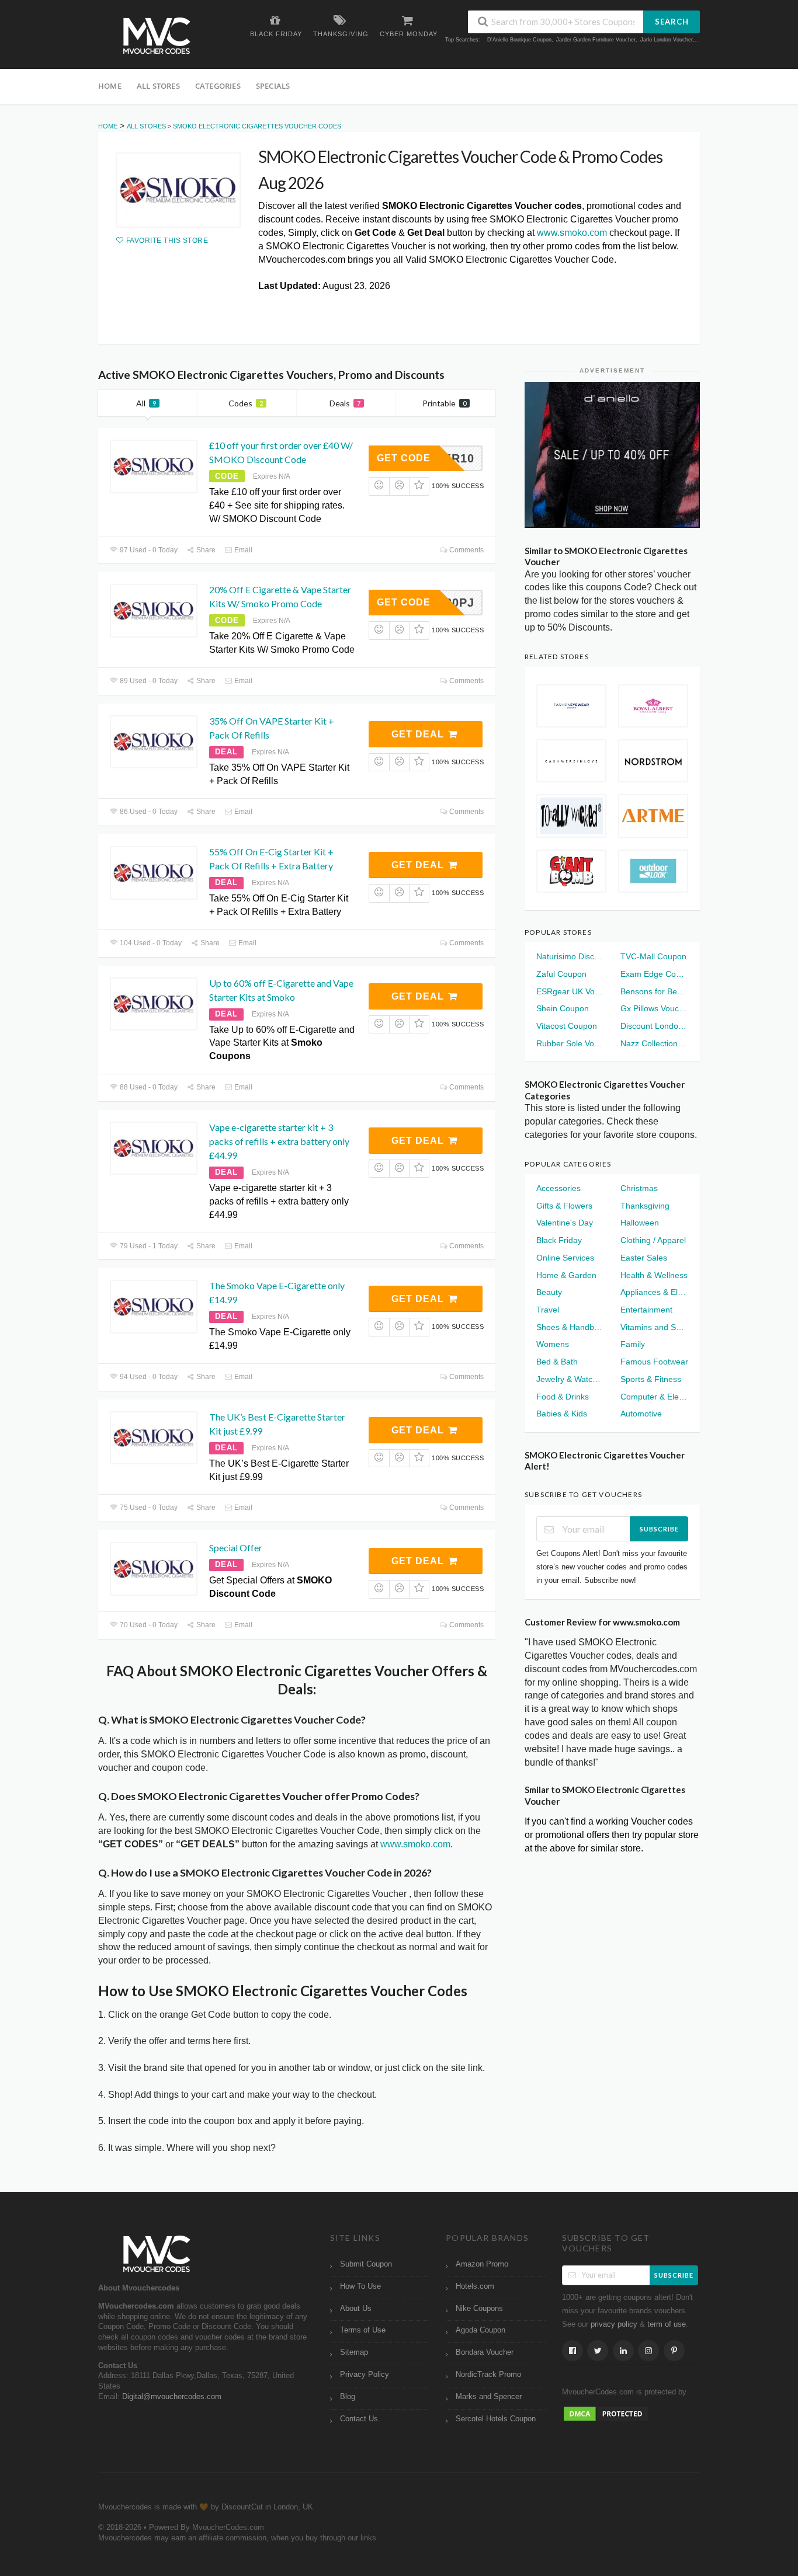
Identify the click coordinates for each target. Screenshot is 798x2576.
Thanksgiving (645, 1206)
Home (110, 86)
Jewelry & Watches (570, 1379)
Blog (348, 2397)
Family (633, 1344)
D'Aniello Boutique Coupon (519, 40)
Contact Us (359, 2419)
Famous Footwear (654, 1362)
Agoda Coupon (480, 2330)
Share (205, 550)
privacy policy (614, 2324)
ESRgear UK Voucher (570, 991)
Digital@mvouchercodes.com (172, 2397)
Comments (466, 550)
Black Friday (559, 1240)
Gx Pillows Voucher (654, 1008)
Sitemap (354, 2352)
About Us (356, 2309)
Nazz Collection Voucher (654, 1043)
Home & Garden (566, 1275)
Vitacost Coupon (567, 1026)
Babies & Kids (562, 1414)
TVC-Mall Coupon (653, 956)
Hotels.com (475, 2286)
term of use (667, 2324)
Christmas (639, 1188)
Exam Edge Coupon (654, 974)
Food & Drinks (563, 1397)
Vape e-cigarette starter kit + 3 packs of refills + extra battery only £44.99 (279, 1141)
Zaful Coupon (561, 974)
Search (672, 22)
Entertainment (646, 1310)
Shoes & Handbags (570, 1327)
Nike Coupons (479, 2309)
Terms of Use (363, 2330)
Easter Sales (644, 1258)
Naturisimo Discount (570, 956)
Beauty (549, 1292)
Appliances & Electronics (654, 1292)
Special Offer (236, 1548)
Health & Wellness (654, 1275)
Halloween (640, 1223)
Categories (218, 86)
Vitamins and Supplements (654, 1327)
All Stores (158, 86)
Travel (548, 1310)
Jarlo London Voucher (667, 40)
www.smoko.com (572, 233)
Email (242, 550)
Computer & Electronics (654, 1397)
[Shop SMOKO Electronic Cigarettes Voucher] (178, 190)
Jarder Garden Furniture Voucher (596, 40)
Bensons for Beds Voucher (654, 991)
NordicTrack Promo (488, 2375)
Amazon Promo (482, 2264)
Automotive (641, 1414)
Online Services (565, 1258)
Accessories (558, 1188)
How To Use (360, 2286)
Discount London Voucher (654, 1026)
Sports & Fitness (651, 1379)
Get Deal (419, 734)
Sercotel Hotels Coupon (496, 2419)
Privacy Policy (365, 2375)
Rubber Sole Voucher (570, 1043)
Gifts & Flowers (564, 1206)
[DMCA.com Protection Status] (606, 2413)
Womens (553, 1344)
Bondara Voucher (485, 2352)
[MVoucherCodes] (157, 36)
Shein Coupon (563, 1008)
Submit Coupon (366, 2264)
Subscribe (659, 1529)
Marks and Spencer (489, 2397)
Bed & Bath (557, 1362)
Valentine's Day (565, 1223)
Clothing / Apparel (653, 1240)
